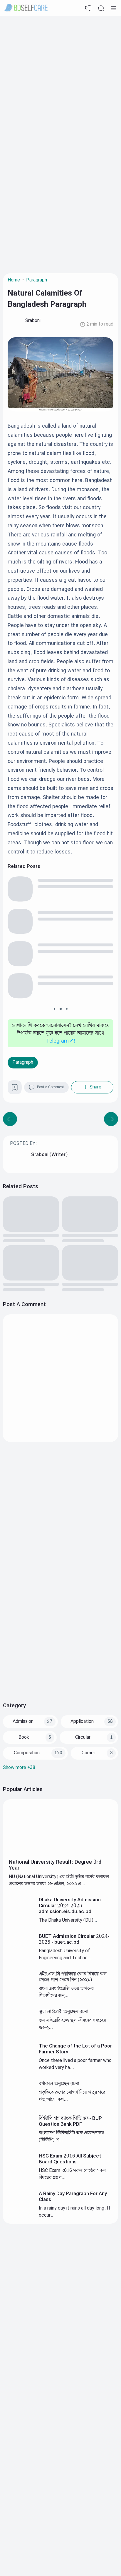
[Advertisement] (60, 80)
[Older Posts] (10, 1119)
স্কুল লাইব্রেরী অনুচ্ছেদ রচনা (63, 2012)
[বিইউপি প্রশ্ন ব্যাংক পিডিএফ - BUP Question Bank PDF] (21, 2139)
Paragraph (23, 1062)
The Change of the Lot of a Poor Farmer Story (75, 2049)
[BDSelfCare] (26, 8)
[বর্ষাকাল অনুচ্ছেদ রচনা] (21, 2105)
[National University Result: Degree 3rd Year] (60, 1854)
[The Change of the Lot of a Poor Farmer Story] (21, 2067)
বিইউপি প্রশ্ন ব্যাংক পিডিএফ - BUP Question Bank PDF (70, 2121)
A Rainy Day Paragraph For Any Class (73, 2197)
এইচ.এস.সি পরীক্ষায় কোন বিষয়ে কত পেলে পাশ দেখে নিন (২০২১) (73, 1977)
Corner (88, 1753)
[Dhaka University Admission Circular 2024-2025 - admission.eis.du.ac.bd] (21, 1921)
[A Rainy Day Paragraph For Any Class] (21, 2214)
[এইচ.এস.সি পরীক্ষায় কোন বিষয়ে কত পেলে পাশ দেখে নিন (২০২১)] (21, 1995)
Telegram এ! (61, 1041)
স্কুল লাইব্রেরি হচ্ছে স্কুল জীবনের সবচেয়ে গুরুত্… (73, 2024)
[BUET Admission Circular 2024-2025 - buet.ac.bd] (21, 1957)
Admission (23, 1721)
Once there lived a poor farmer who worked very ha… (75, 2064)
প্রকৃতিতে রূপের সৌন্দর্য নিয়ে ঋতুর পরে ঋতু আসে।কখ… (72, 2096)
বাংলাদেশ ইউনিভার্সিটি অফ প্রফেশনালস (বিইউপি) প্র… (72, 2136)
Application (82, 1721)
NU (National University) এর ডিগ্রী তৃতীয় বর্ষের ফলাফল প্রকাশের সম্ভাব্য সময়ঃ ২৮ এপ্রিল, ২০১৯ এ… (59, 1880)
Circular (83, 1737)
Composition (27, 1753)
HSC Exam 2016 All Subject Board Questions (70, 2159)
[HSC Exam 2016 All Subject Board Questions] (21, 2177)
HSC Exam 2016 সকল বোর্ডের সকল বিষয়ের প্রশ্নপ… (72, 2174)
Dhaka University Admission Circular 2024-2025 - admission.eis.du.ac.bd (70, 1906)
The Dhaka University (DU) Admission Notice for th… (66, 1924)
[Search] (101, 8)
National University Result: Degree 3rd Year (55, 1865)
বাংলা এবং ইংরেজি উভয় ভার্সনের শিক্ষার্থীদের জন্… (66, 1992)
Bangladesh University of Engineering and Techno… (65, 1954)
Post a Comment (51, 1087)
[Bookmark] (15, 1089)
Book (24, 1737)
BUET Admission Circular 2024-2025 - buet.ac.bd (74, 1939)
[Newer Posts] (111, 1119)
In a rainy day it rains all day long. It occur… (75, 2212)
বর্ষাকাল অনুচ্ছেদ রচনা (59, 2084)
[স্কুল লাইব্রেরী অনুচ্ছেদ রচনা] (21, 2032)
